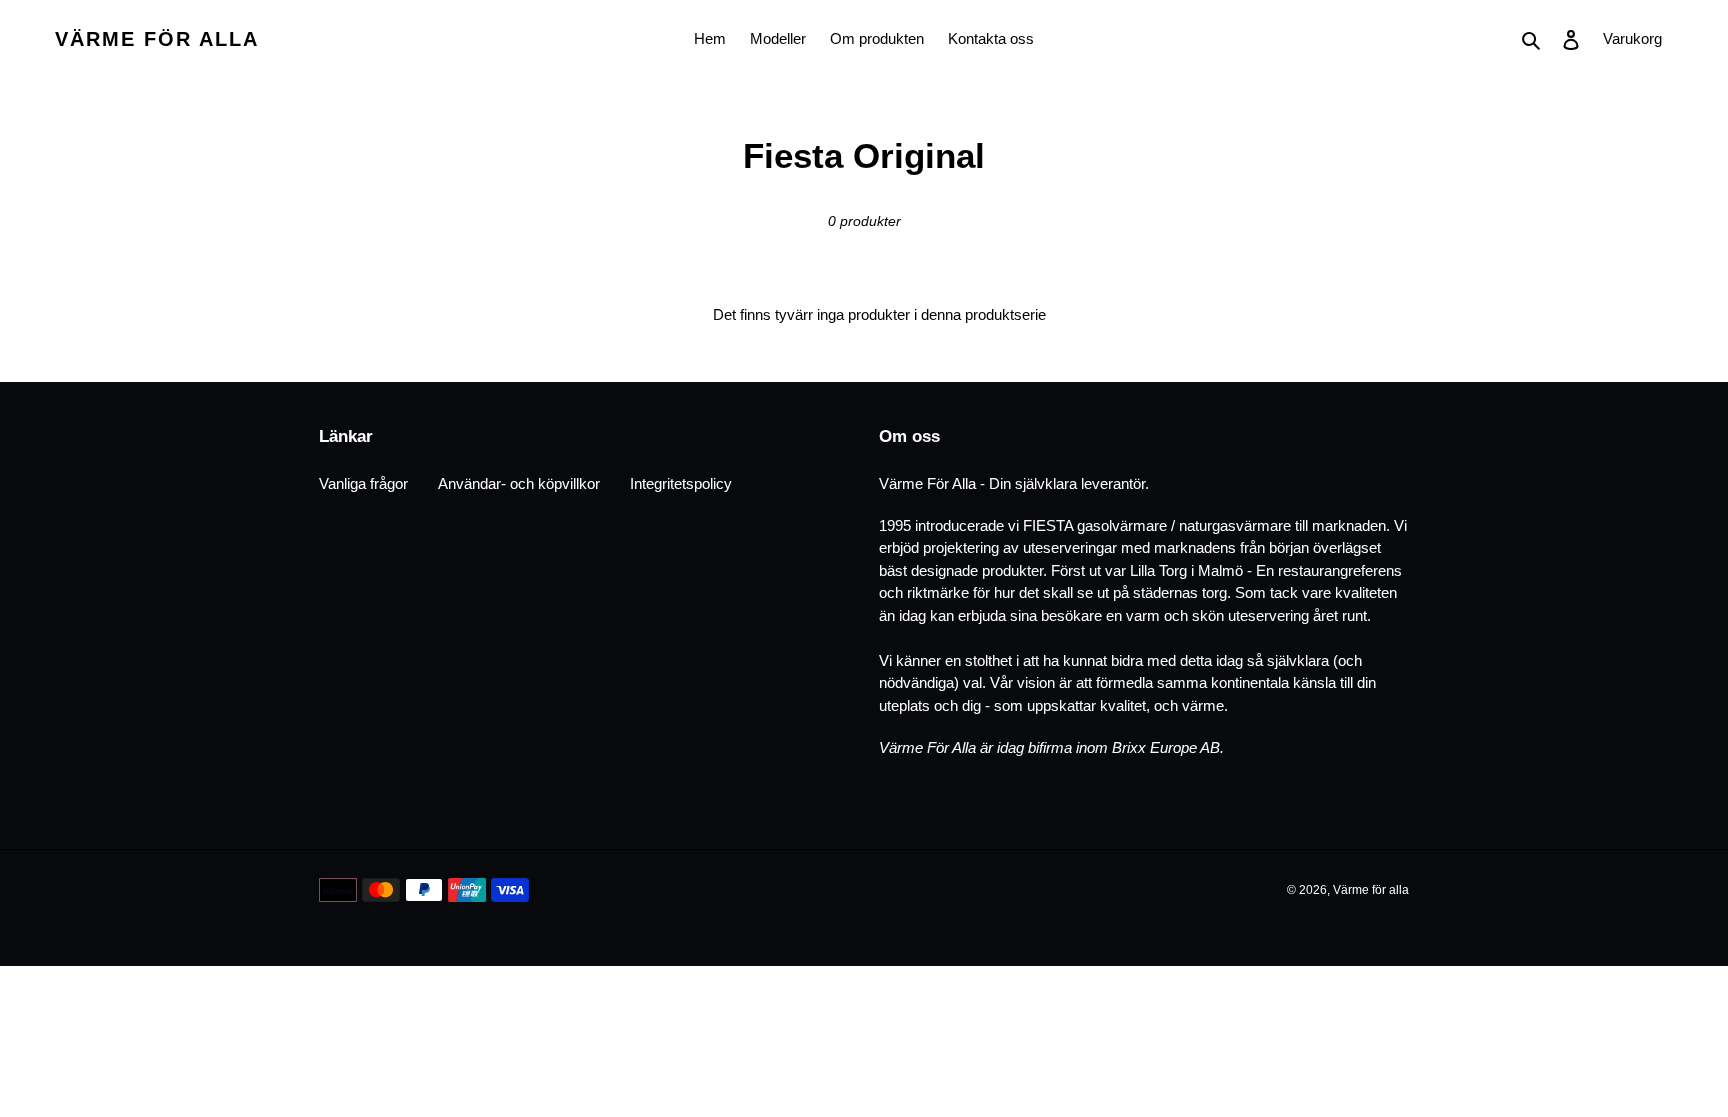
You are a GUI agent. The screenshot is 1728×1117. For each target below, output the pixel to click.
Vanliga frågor (363, 483)
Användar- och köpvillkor (519, 483)
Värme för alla (157, 39)
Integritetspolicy (681, 483)
